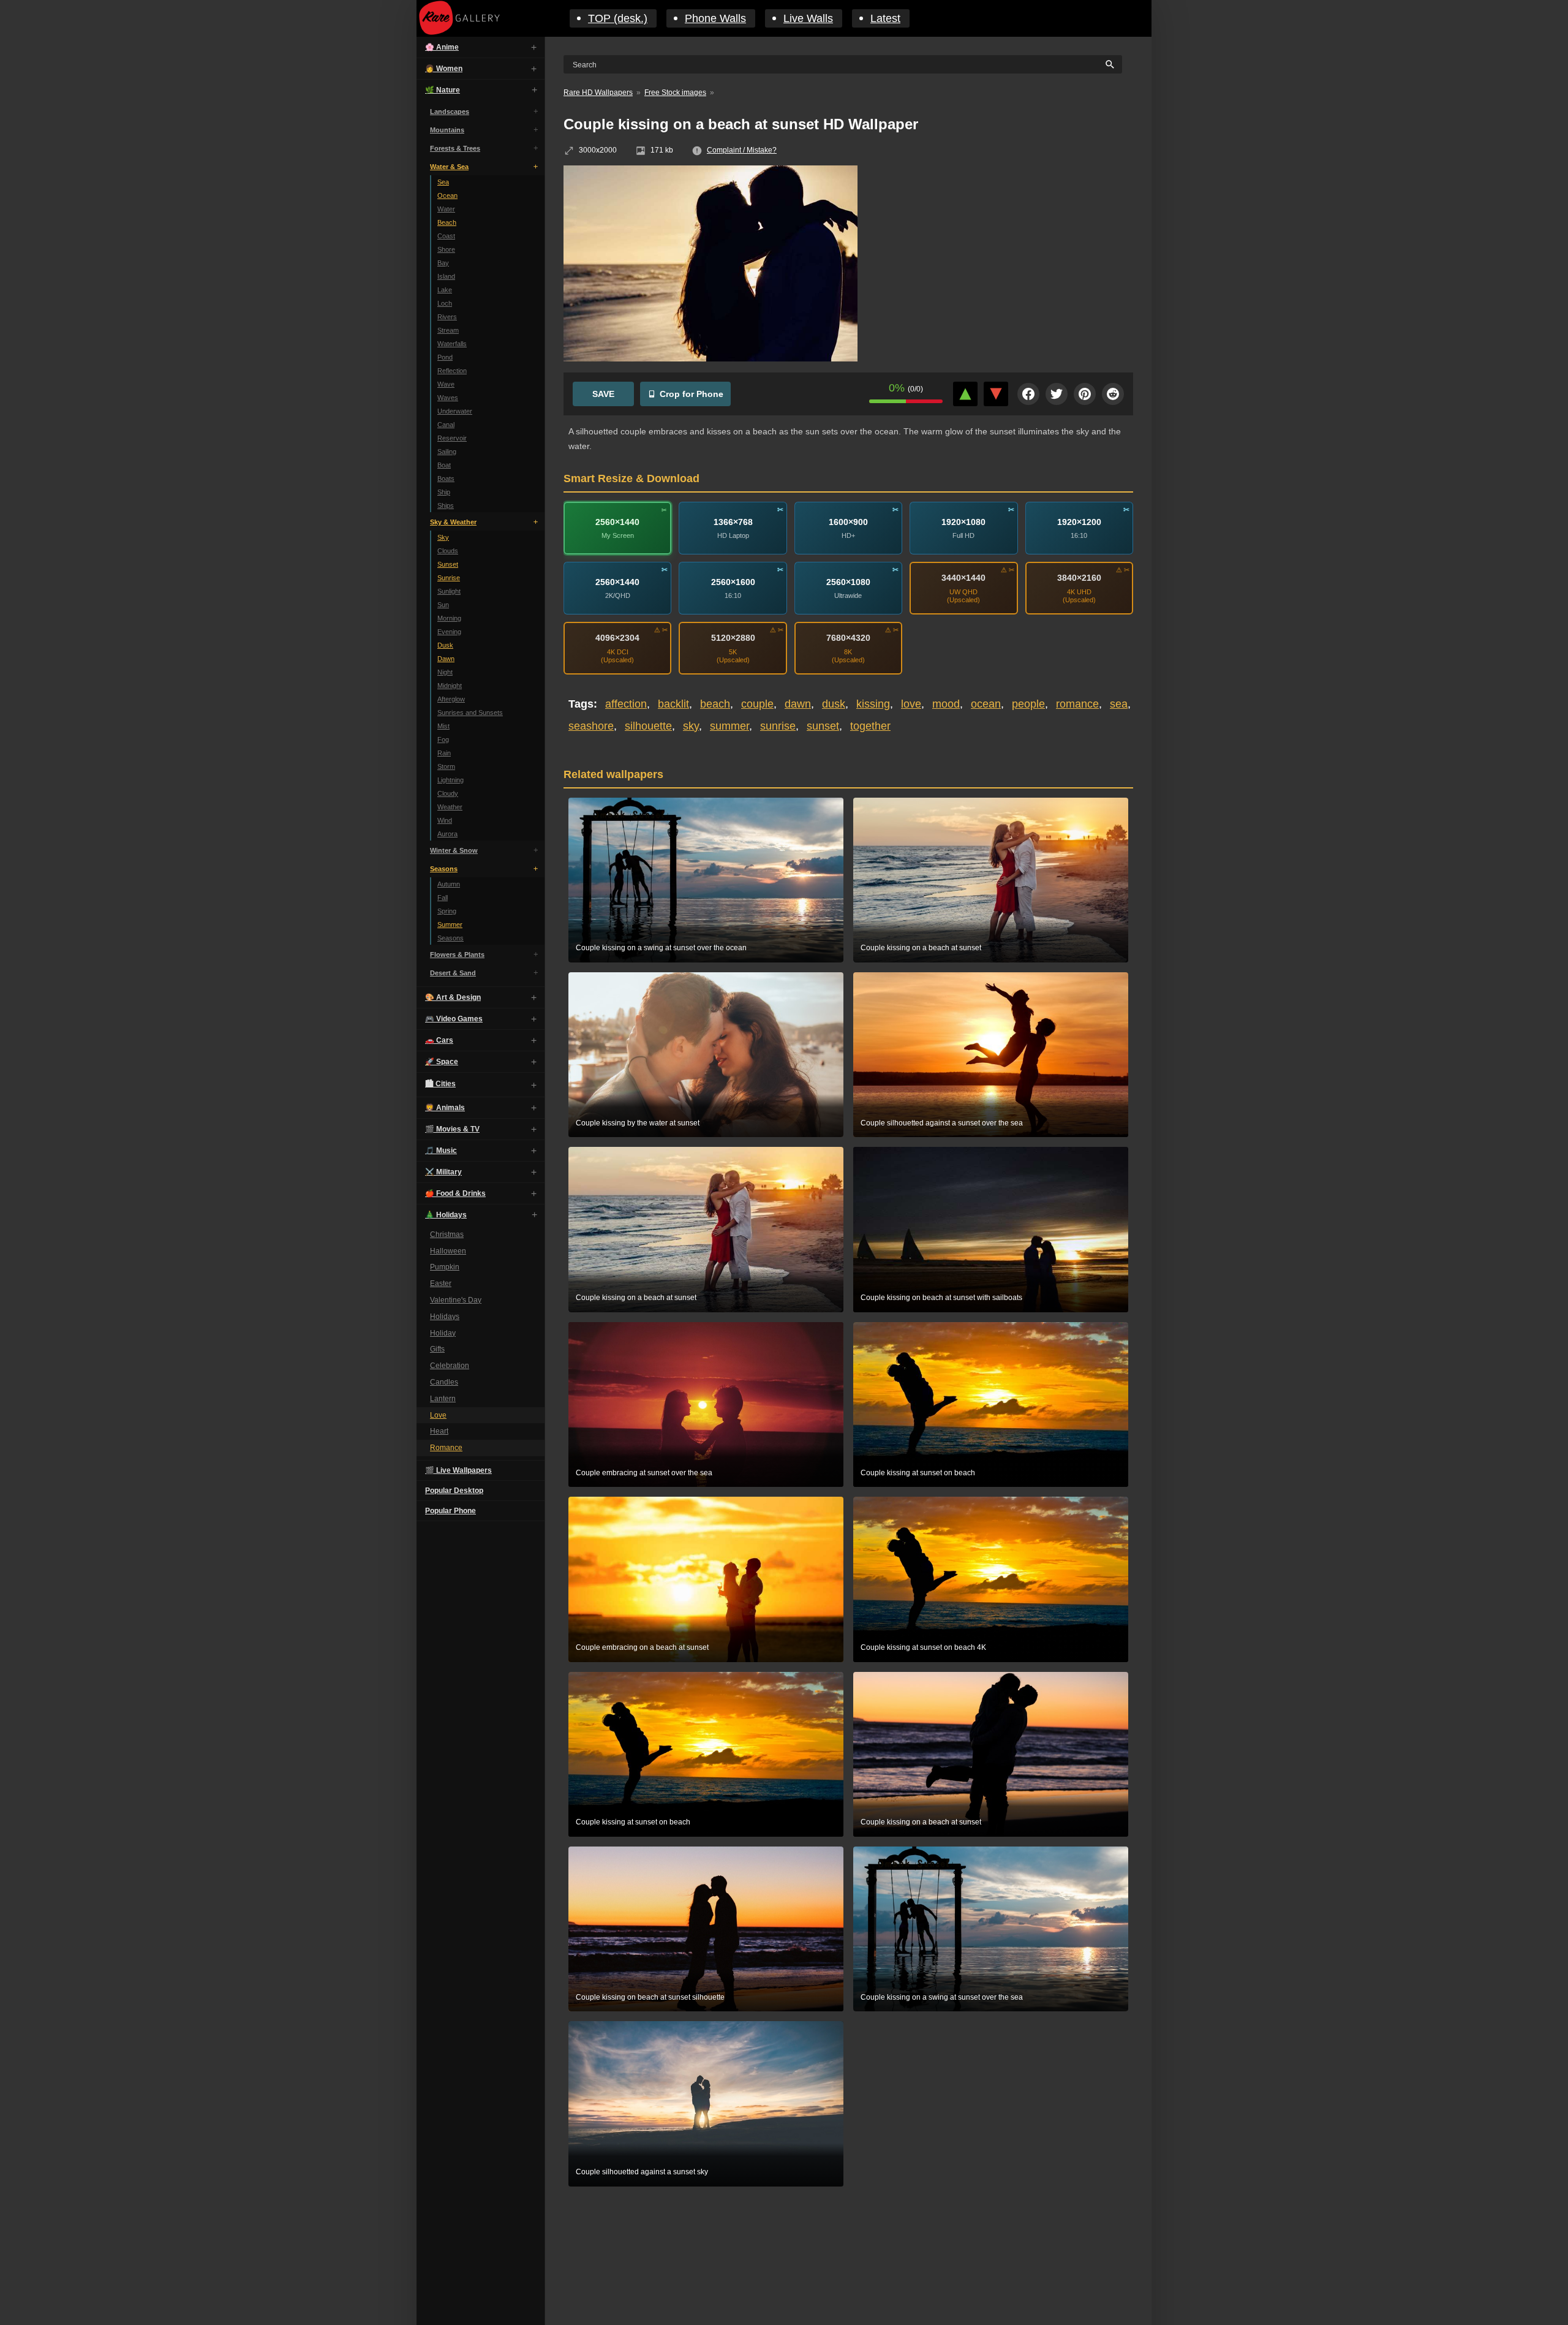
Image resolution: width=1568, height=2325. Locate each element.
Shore (446, 249)
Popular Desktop (454, 1491)
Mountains (447, 130)
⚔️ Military (443, 1172)
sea (1119, 704)
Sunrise (449, 578)
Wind (445, 820)
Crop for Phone (692, 394)
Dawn (446, 659)
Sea (443, 182)
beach (715, 704)
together (870, 726)
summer (729, 726)
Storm (446, 766)
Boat (444, 465)
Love (438, 1415)
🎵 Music (441, 1151)
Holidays (445, 1317)
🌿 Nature (443, 90)
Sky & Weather (453, 522)
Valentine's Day (456, 1300)
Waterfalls (452, 344)
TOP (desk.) (618, 18)
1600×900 (848, 521)
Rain (444, 753)
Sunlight (449, 591)
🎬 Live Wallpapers (458, 1470)
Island (446, 276)
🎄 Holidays (446, 1215)
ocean (986, 704)
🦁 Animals (445, 1108)
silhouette (648, 726)
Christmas (447, 1234)
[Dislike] (996, 394)
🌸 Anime (442, 47)
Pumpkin (445, 1268)
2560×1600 (733, 581)
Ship (444, 492)
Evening (449, 632)
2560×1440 (617, 521)
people (1028, 704)
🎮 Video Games (454, 1019)
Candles (444, 1382)
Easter (441, 1283)
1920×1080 (963, 521)
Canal (446, 425)
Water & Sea (449, 167)
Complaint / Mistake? (742, 150)
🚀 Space (442, 1062)
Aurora (447, 834)
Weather (450, 807)
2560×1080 (848, 581)
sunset (823, 726)
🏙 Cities (440, 1084)
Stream (448, 330)
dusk (834, 704)
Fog (443, 739)
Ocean (447, 195)
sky (691, 726)
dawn (798, 704)
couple (757, 704)
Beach (447, 222)
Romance (446, 1448)
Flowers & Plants (457, 955)
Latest (885, 18)
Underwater (455, 411)
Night (445, 672)
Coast (446, 236)
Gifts (437, 1350)
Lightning (450, 780)
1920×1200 (1079, 521)
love (911, 704)
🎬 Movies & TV (452, 1129)
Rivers (447, 317)
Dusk (445, 645)
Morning (449, 618)
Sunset (448, 564)
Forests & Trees (455, 148)
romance (1077, 704)
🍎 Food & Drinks (455, 1193)
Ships (446, 505)
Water (446, 209)
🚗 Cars (439, 1040)
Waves (448, 398)
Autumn (449, 884)
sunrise (778, 726)
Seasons (444, 869)
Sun (443, 605)
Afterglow (451, 699)
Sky (443, 537)
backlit (673, 704)
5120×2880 (733, 638)
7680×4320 (848, 638)
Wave (446, 384)
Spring (447, 911)
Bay (443, 263)
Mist (443, 726)
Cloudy (448, 793)
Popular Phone (450, 1511)
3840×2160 (1079, 578)
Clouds (448, 551)
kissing (873, 704)
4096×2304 (617, 638)
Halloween (448, 1251)
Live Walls (808, 18)
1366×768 (733, 521)
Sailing (447, 452)
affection (626, 704)
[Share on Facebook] (1028, 394)
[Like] (965, 394)
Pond (445, 357)
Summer (450, 924)
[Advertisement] (1005, 254)
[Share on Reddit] (1113, 394)
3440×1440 (963, 578)
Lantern (443, 1399)
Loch (445, 303)
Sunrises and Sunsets (470, 713)
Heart (439, 1432)
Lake (445, 290)
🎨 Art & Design (453, 997)
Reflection (452, 371)
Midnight (450, 686)
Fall (443, 898)
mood (946, 704)
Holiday (443, 1333)
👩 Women (444, 69)
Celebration (450, 1366)
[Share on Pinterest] (1085, 394)
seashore (591, 726)
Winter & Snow (454, 850)
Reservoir (452, 438)
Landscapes (450, 112)
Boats (446, 478)
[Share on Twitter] (1057, 394)
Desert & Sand (453, 973)
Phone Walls (715, 18)
